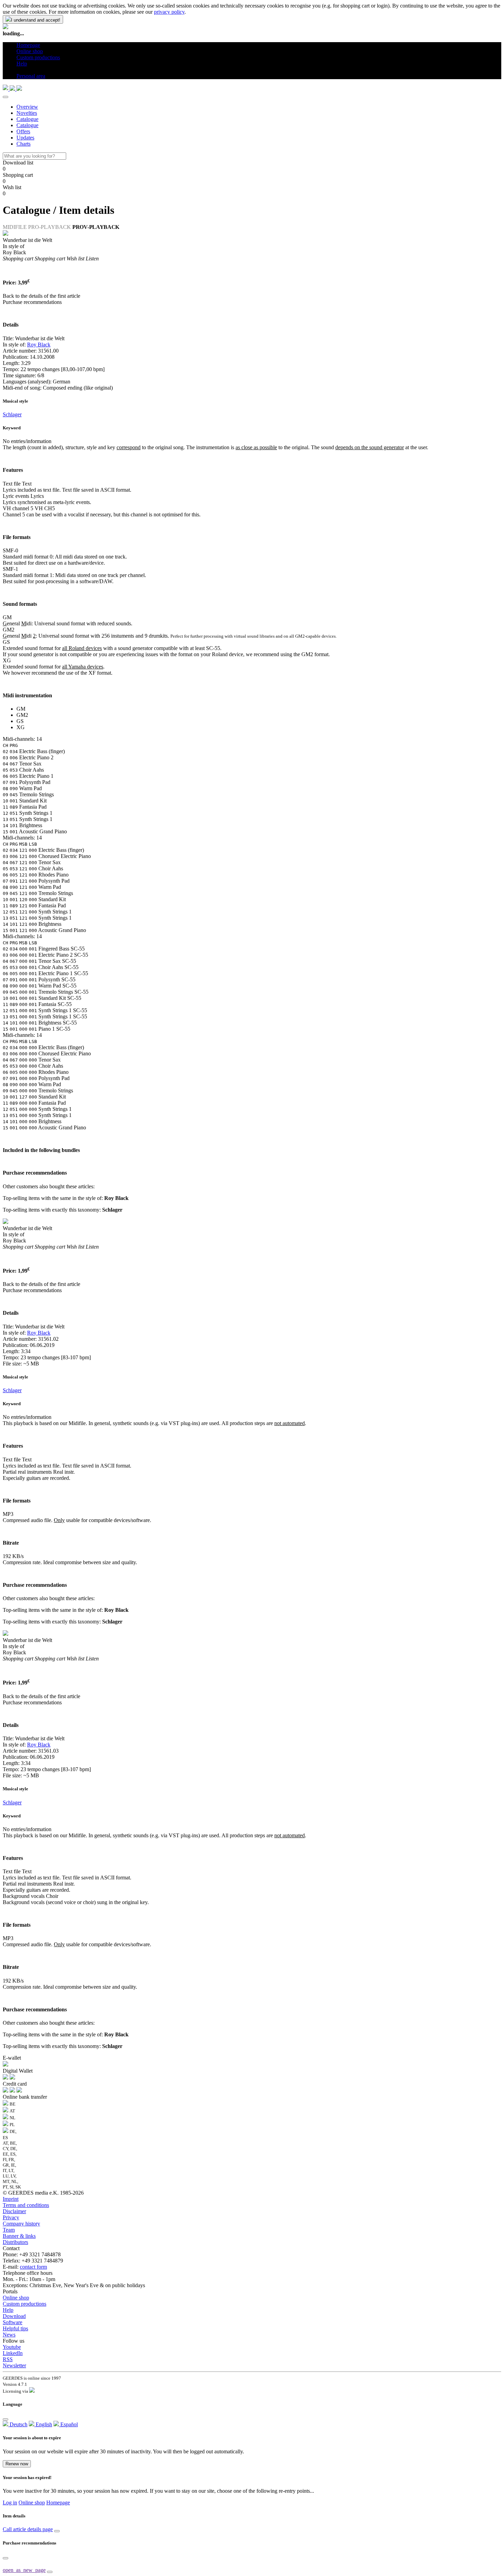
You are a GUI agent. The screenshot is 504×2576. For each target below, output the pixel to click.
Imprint (11, 2199)
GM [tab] (21, 709)
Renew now (17, 2464)
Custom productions (25, 2304)
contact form (33, 2267)
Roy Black (39, 345)
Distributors (15, 2242)
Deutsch (18, 2424)
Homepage (58, 2503)
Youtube (12, 2347)
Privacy (11, 2217)
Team (9, 2230)
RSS (8, 2359)
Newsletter (14, 2365)
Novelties (27, 113)
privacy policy (169, 12)
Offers (23, 131)
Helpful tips (15, 2328)
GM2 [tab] (22, 715)
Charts (23, 144)
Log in (10, 2503)
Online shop (16, 2298)
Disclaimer (14, 2211)
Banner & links (19, 2236)
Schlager (12, 414)
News (9, 2335)
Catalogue (27, 119)
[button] (19, 70)
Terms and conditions (26, 2205)
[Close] (5, 97)
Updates (25, 138)
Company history (21, 2224)
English (43, 2424)
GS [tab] (20, 721)
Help (8, 2310)
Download (14, 2316)
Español (68, 2424)
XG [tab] (21, 727)
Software (13, 2322)
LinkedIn (13, 2353)
